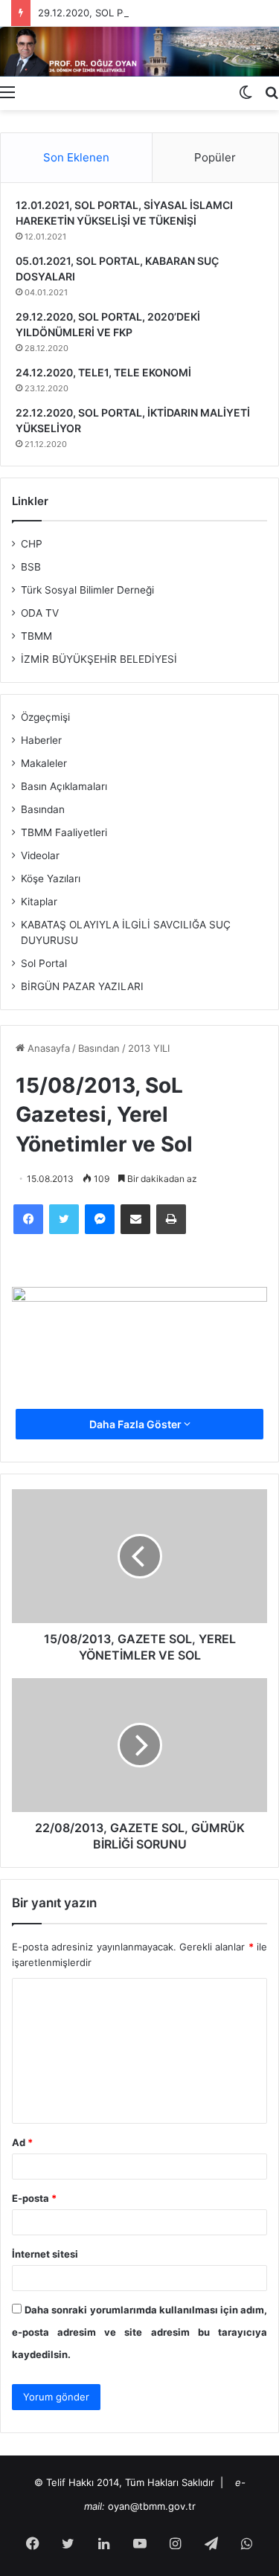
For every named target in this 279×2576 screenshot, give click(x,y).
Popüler (215, 157)
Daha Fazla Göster (137, 1424)
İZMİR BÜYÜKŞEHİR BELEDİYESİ (99, 659)
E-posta (34, 2198)
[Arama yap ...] (272, 91)
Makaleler (44, 763)
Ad (22, 2142)
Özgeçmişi (45, 717)
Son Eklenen (76, 157)
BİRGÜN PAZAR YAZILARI (82, 986)
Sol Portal (44, 963)
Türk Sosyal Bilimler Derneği (87, 590)
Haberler (41, 740)
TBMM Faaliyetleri (64, 832)
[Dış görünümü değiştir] (246, 91)
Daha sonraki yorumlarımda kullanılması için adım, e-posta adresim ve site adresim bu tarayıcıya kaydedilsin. (139, 2332)
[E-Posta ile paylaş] (135, 1219)
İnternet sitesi (45, 2254)
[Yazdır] (171, 1219)
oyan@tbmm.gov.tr (152, 2506)
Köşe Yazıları (51, 879)
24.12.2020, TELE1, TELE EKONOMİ (103, 372)
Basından (99, 1048)
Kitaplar (39, 902)
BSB (31, 567)
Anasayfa (47, 1048)
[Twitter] (64, 1219)
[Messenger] (100, 1219)
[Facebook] (28, 1219)
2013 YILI (149, 1048)
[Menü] (7, 91)
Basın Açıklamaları (64, 786)
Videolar (40, 855)
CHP (32, 544)
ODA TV (40, 613)
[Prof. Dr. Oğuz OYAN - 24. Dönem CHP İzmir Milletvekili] (139, 52)
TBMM (36, 636)
